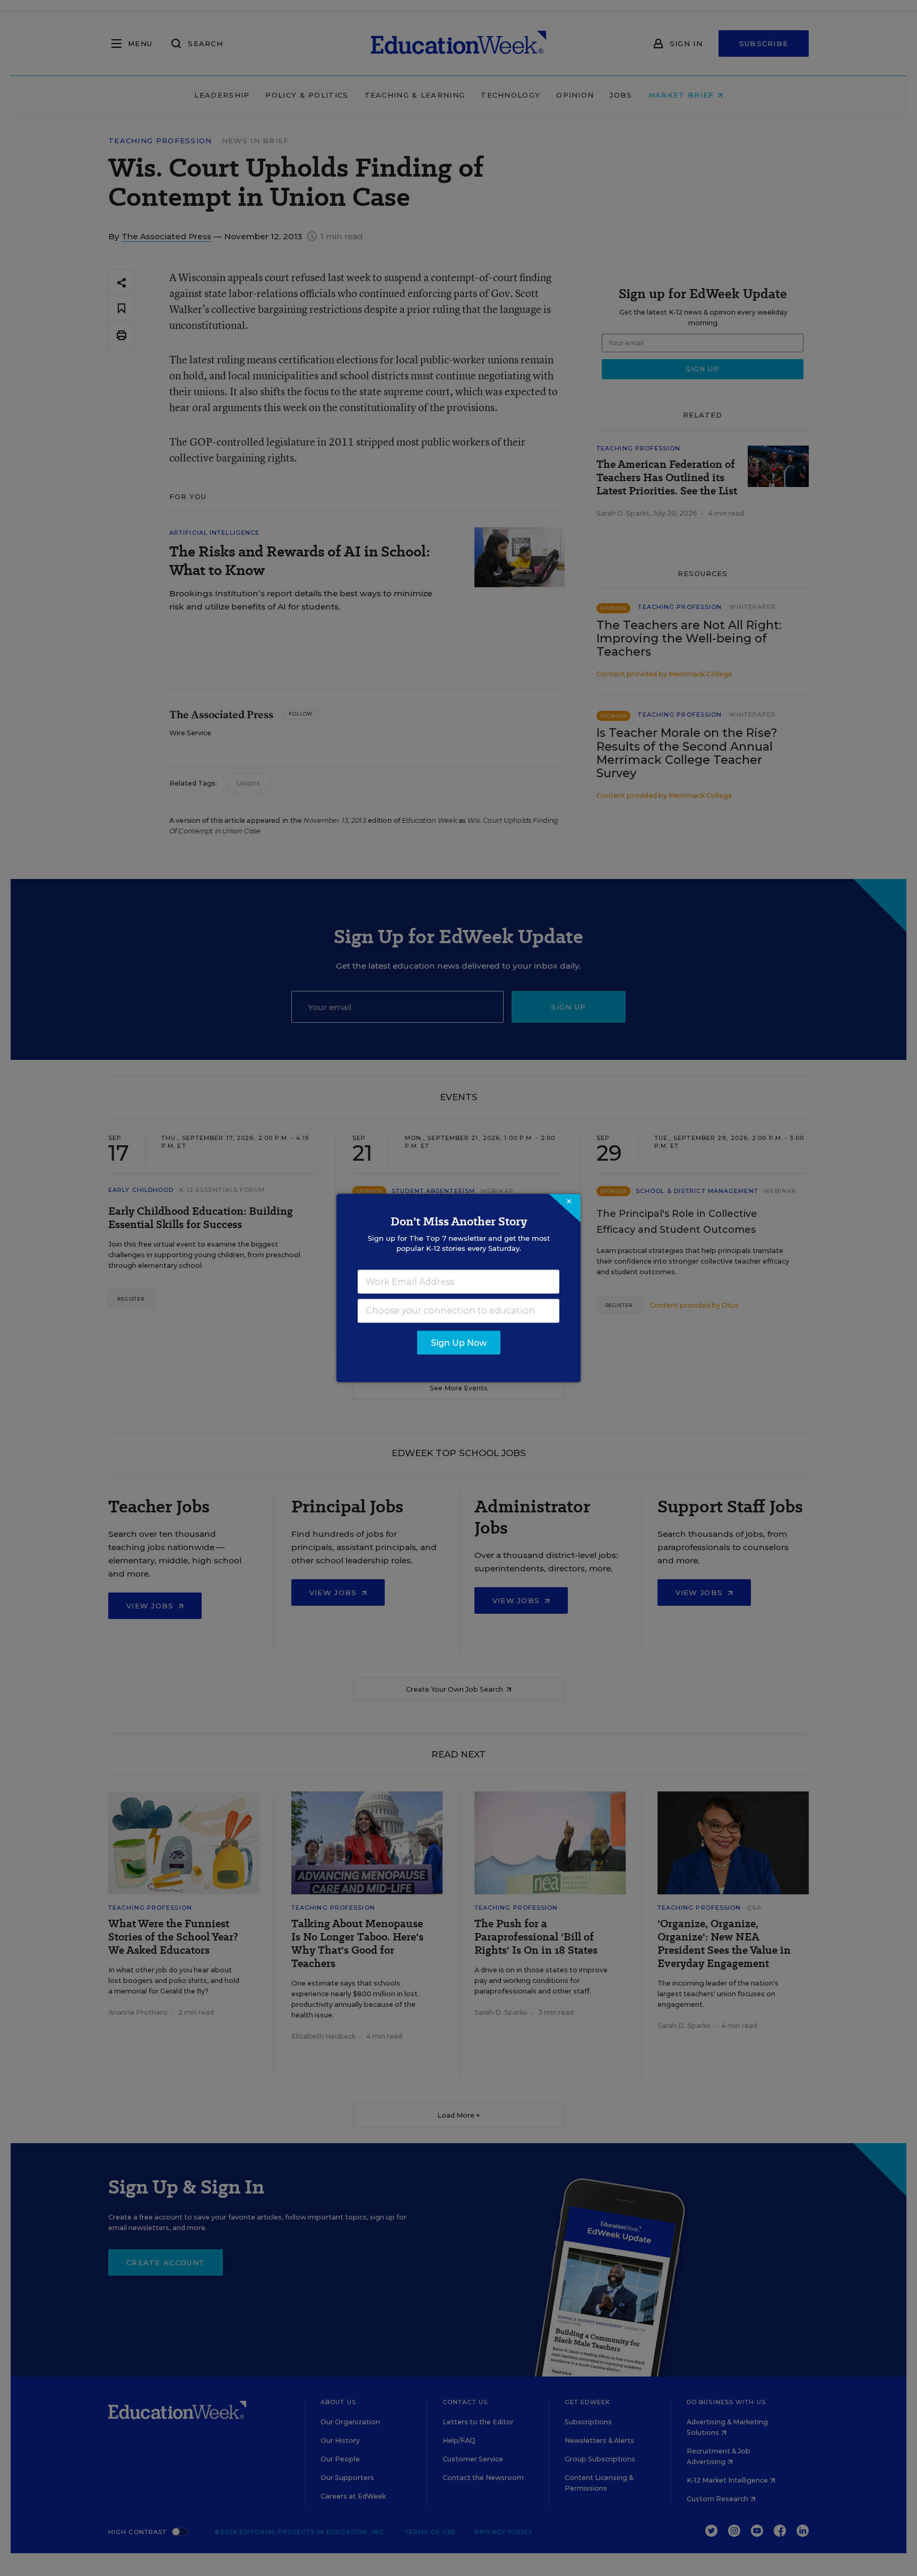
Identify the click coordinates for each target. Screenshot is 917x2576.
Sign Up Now (459, 1343)
